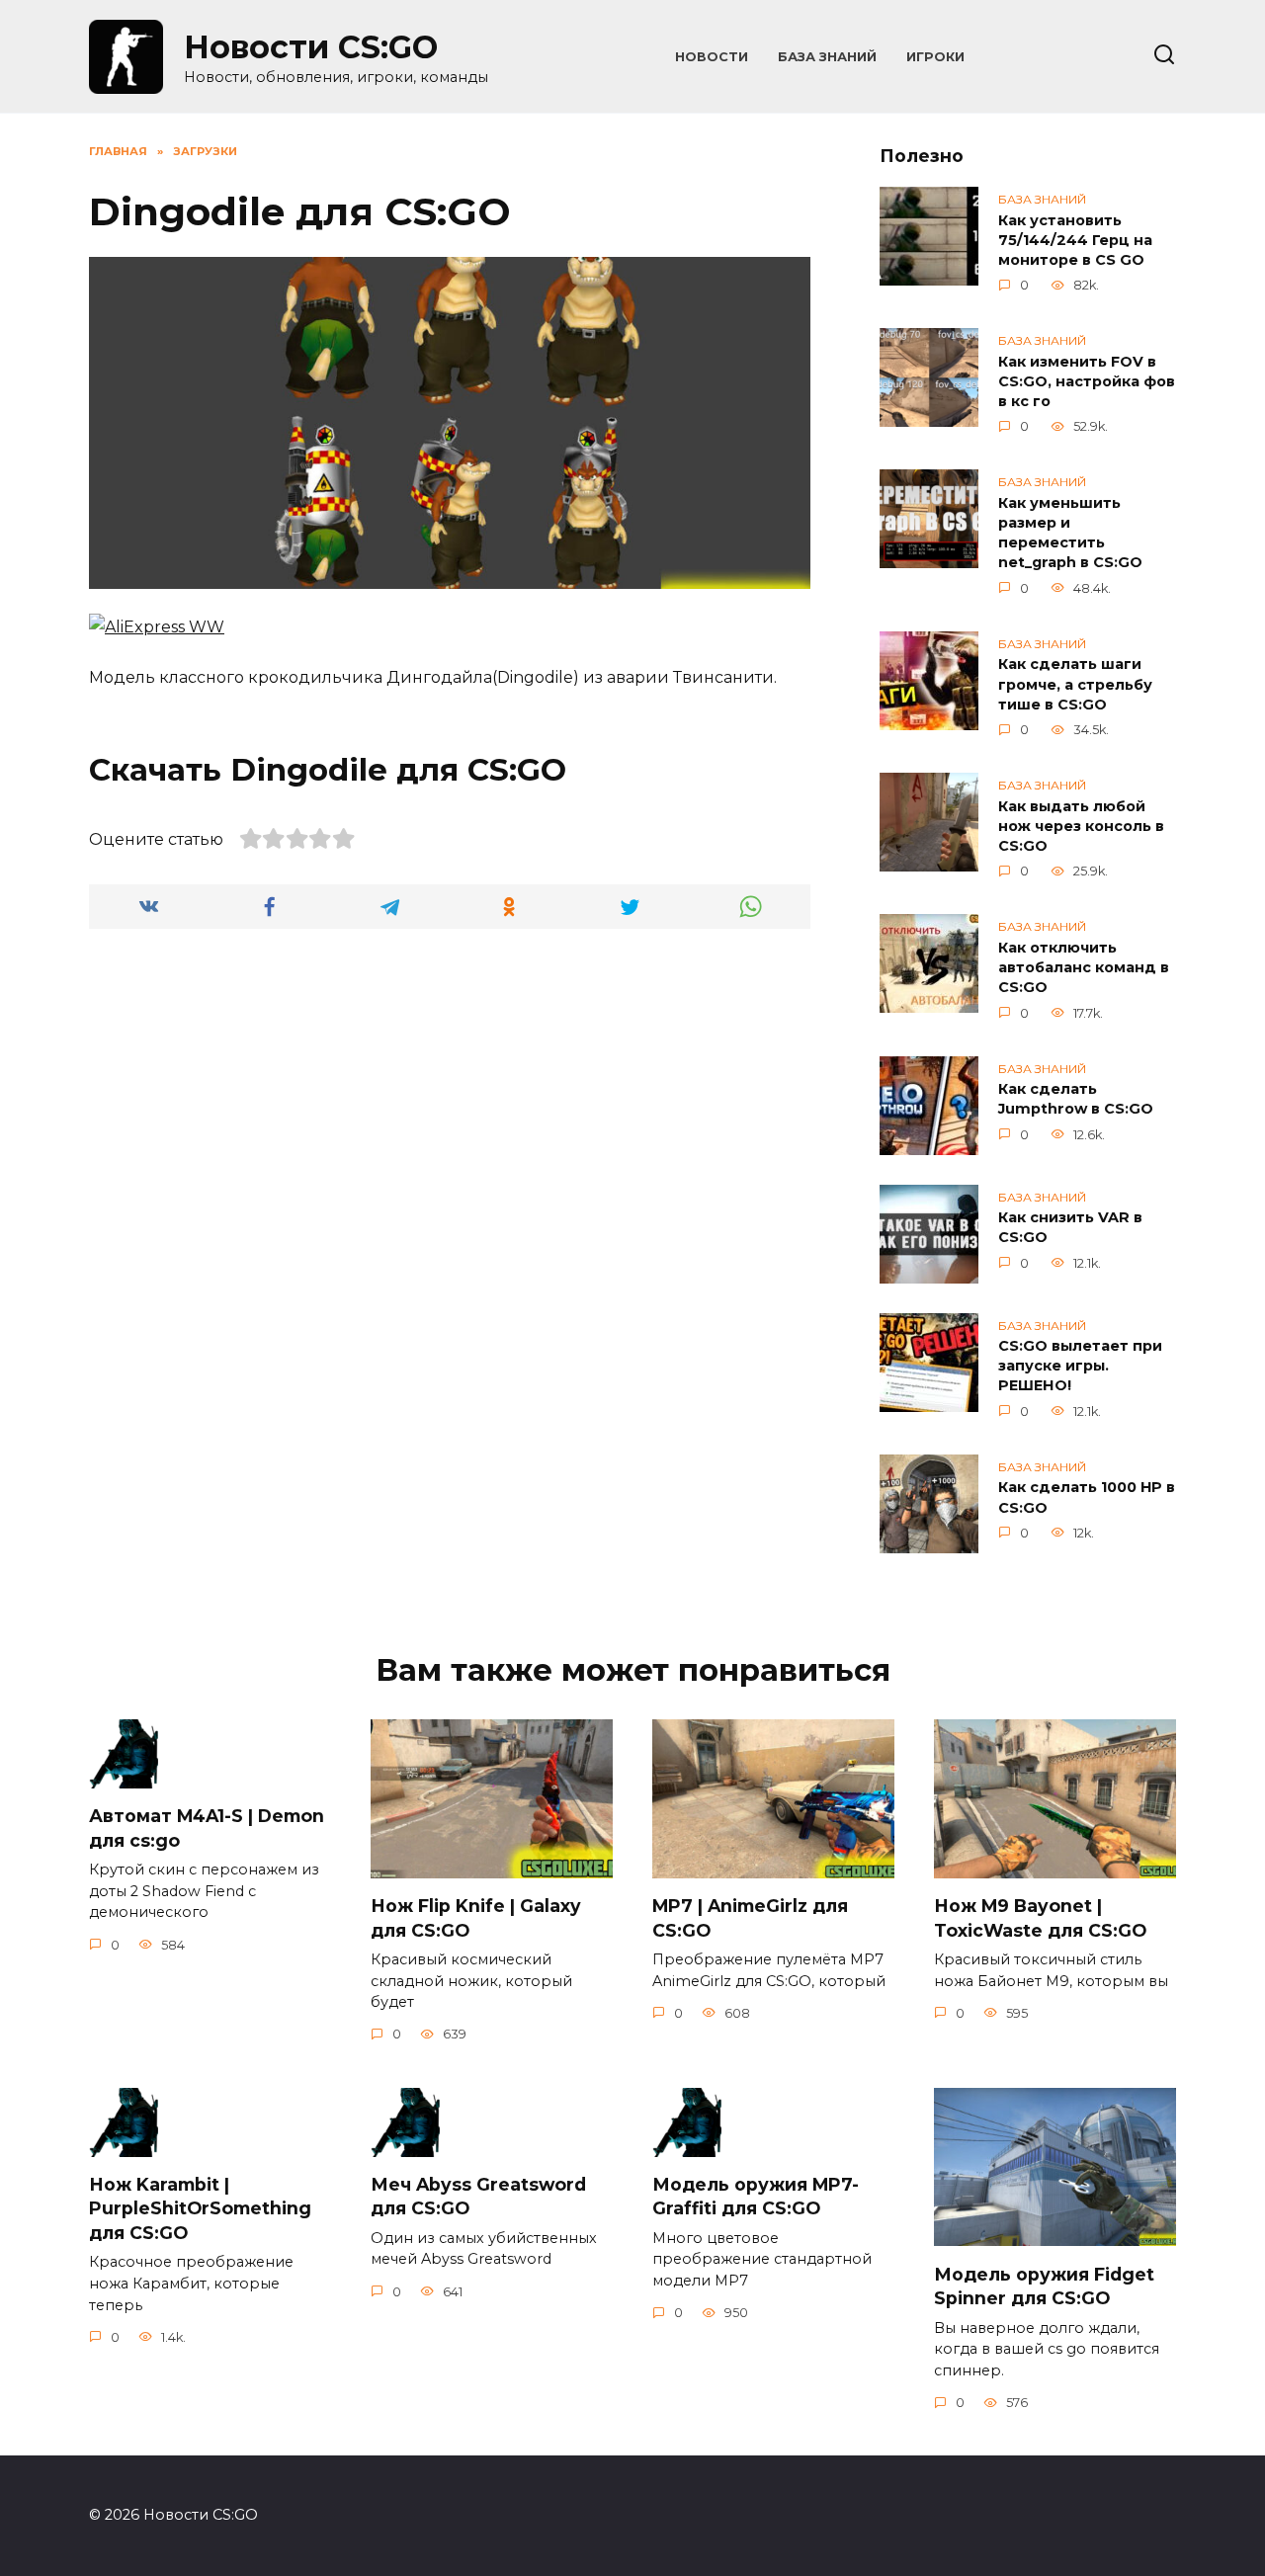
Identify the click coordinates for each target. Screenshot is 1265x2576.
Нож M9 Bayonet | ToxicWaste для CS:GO (1040, 1918)
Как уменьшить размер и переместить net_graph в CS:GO (1070, 533)
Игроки (935, 57)
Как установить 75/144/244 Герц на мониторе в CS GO (1075, 240)
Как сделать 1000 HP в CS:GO (1087, 1498)
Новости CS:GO (311, 47)
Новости (712, 57)
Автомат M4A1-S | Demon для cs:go (207, 1828)
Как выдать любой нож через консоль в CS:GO (1081, 826)
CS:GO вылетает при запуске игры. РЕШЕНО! (1080, 1367)
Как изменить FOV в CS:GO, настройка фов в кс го (1087, 381)
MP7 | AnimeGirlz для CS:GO (750, 1918)
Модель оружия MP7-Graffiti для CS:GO (756, 2197)
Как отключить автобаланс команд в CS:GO (1084, 967)
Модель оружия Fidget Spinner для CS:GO (1044, 2285)
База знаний (827, 57)
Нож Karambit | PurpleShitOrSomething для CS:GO (200, 2208)
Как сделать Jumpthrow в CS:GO (1076, 1100)
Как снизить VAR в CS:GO (1070, 1228)
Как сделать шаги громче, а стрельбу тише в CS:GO (1075, 685)
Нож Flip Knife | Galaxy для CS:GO (476, 1918)
